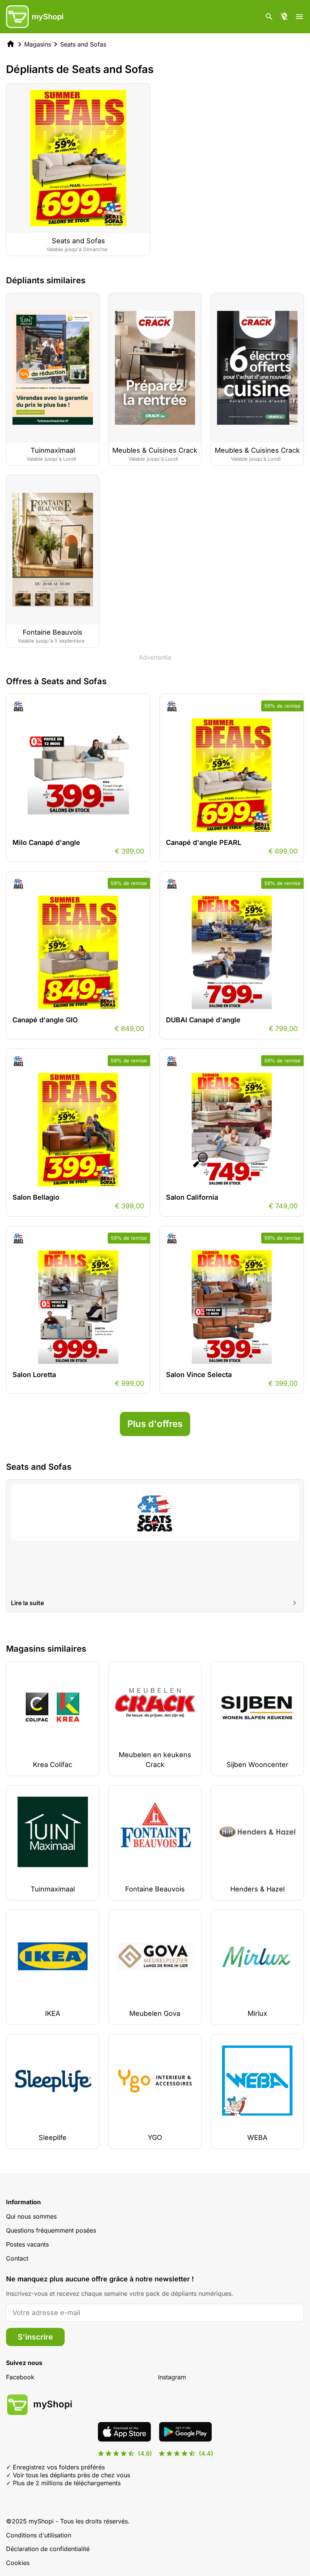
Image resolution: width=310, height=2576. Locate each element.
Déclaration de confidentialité (48, 2549)
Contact (17, 2258)
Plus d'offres (155, 1424)
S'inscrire (35, 2337)
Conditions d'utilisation (39, 2535)
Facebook (20, 2377)
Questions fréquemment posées (51, 2230)
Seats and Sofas (83, 44)
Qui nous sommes (31, 2216)
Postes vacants (27, 2244)
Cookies (18, 2563)
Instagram (172, 2377)
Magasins (38, 44)
